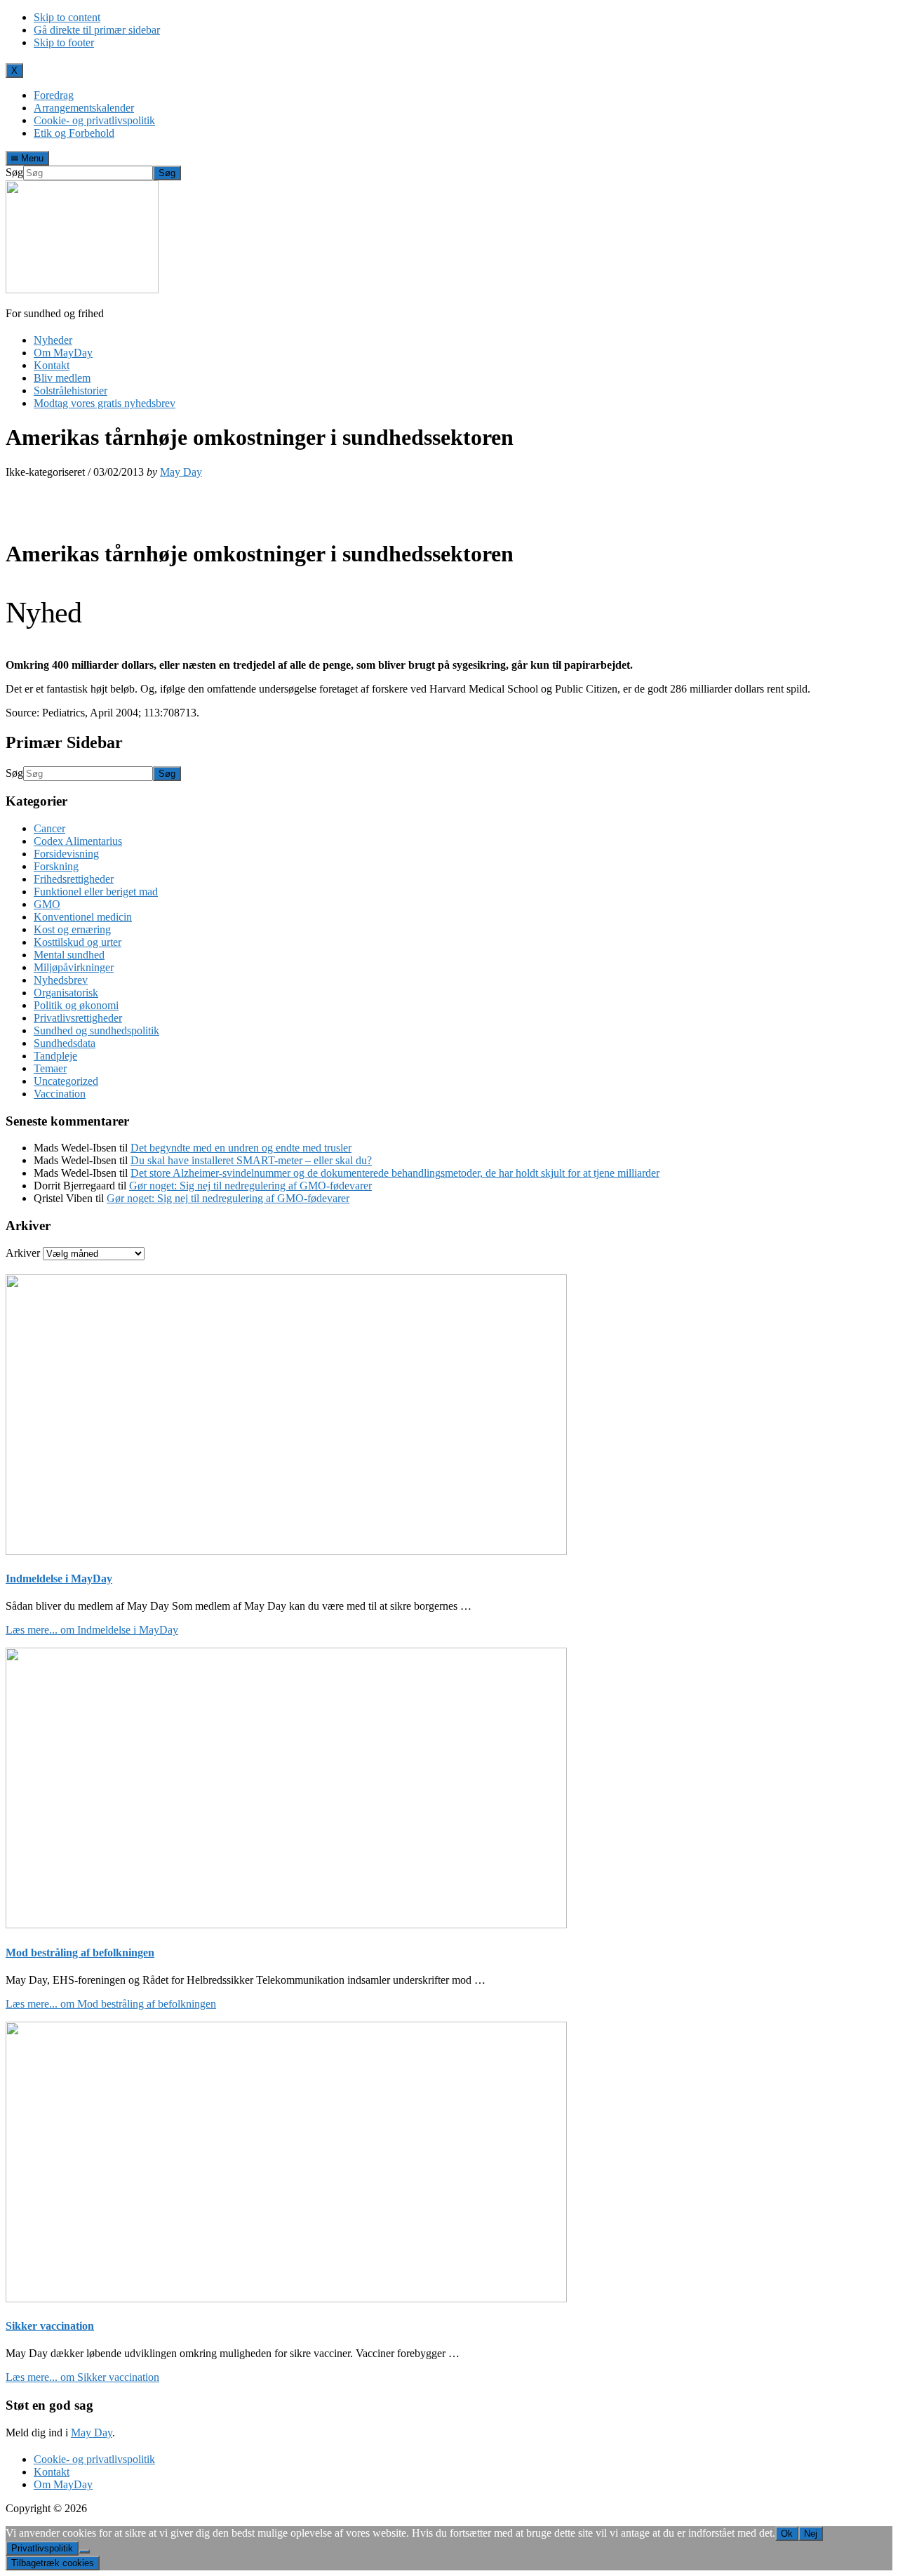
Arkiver (23, 1253)
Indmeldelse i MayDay (59, 1579)
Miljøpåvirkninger (74, 967)
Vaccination (60, 1094)
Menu (31, 158)
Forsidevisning (66, 854)
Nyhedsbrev (61, 980)
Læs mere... (92, 1630)
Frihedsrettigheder (74, 879)
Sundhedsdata (65, 1043)
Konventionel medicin (83, 917)
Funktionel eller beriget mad (96, 892)
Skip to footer (64, 42)
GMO (47, 904)
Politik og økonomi (76, 1005)
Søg (14, 172)
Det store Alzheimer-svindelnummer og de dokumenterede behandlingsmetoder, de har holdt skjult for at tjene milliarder (395, 1173)
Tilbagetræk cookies (53, 2563)
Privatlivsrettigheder (78, 1018)
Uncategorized (66, 1081)
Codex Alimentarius (78, 841)
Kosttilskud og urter (78, 942)
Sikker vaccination (50, 2326)
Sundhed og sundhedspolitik (96, 1030)
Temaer (50, 1068)
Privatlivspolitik (42, 2548)
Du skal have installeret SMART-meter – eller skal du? (251, 1160)
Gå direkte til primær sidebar (97, 30)
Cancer (49, 828)
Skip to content (67, 17)
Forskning (56, 866)
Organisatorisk (66, 993)
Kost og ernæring (72, 929)
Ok (787, 2534)
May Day (92, 2432)
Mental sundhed (69, 955)
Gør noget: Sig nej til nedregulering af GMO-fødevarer (250, 1186)
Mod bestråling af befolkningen (80, 1953)
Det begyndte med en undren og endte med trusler (241, 1148)
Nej (811, 2534)
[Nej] (84, 2551)
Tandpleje (55, 1056)
